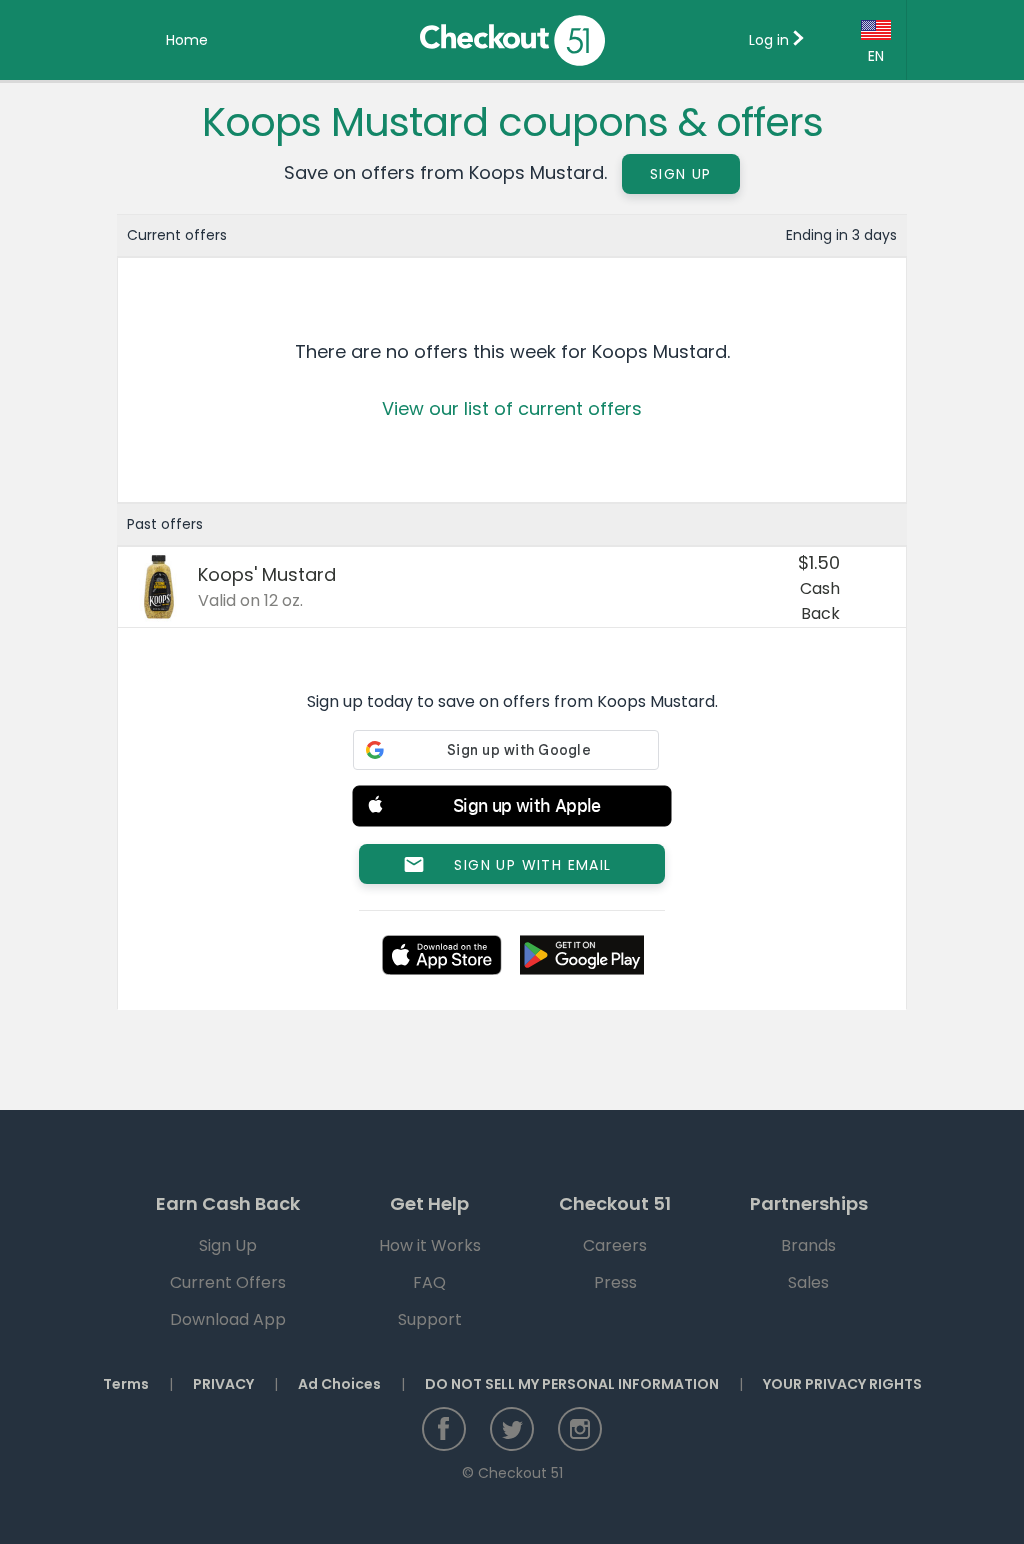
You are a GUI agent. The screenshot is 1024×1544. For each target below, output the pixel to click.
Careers (615, 1245)
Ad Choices (339, 1384)
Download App (228, 1319)
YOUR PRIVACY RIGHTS (842, 1384)
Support (430, 1319)
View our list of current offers (512, 408)
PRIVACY (223, 1384)
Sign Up (681, 174)
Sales (808, 1282)
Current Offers (228, 1282)
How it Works (430, 1245)
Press (615, 1282)
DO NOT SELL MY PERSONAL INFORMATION (572, 1384)
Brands (808, 1245)
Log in (771, 40)
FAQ (429, 1282)
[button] (512, 809)
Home (187, 40)
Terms (126, 1384)
